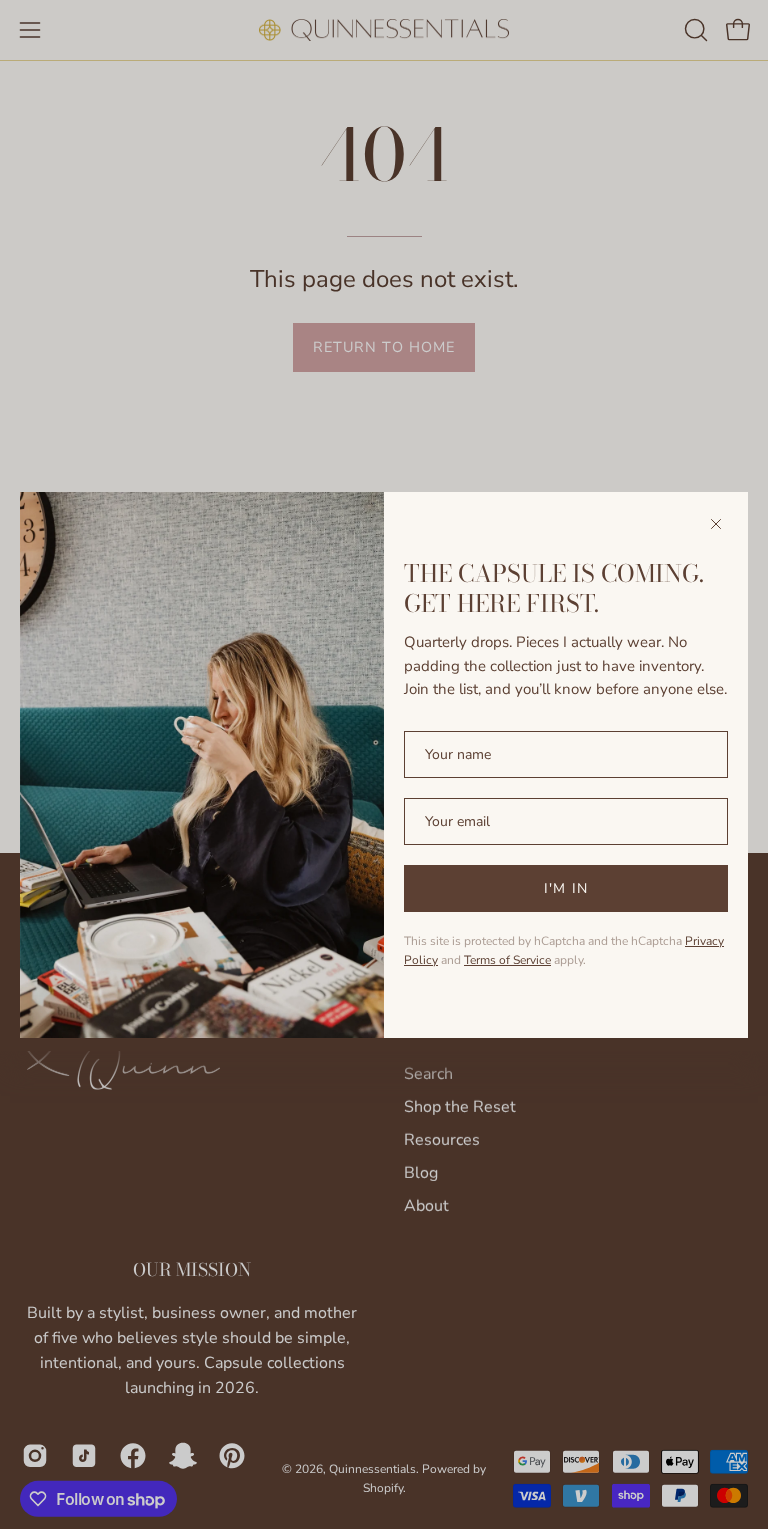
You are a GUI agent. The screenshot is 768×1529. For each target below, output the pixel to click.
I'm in (565, 888)
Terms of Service (507, 960)
